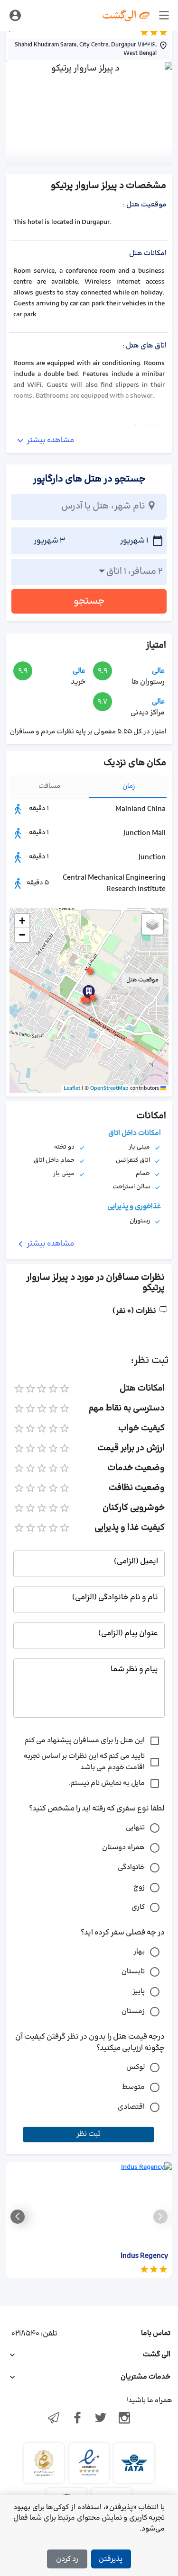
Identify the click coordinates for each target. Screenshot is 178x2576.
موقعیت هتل (142, 980)
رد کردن (67, 2559)
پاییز (139, 1992)
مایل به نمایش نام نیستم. (107, 1783)
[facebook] (77, 2419)
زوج (139, 1887)
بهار (139, 1952)
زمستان (133, 2011)
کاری (138, 1907)
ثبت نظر (89, 2134)
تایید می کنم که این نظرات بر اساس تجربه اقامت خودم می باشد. (84, 1762)
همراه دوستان (123, 1848)
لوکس (136, 2067)
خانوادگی (131, 1867)
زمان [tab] (129, 786)
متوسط (133, 2087)
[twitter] (101, 2419)
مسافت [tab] (49, 786)
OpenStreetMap (109, 1088)
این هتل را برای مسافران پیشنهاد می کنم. (84, 1741)
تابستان (133, 1972)
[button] (87, 1000)
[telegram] (54, 2419)
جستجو (89, 601)
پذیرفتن (111, 2559)
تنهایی (135, 1828)
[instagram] (124, 2419)
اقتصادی (131, 2107)
